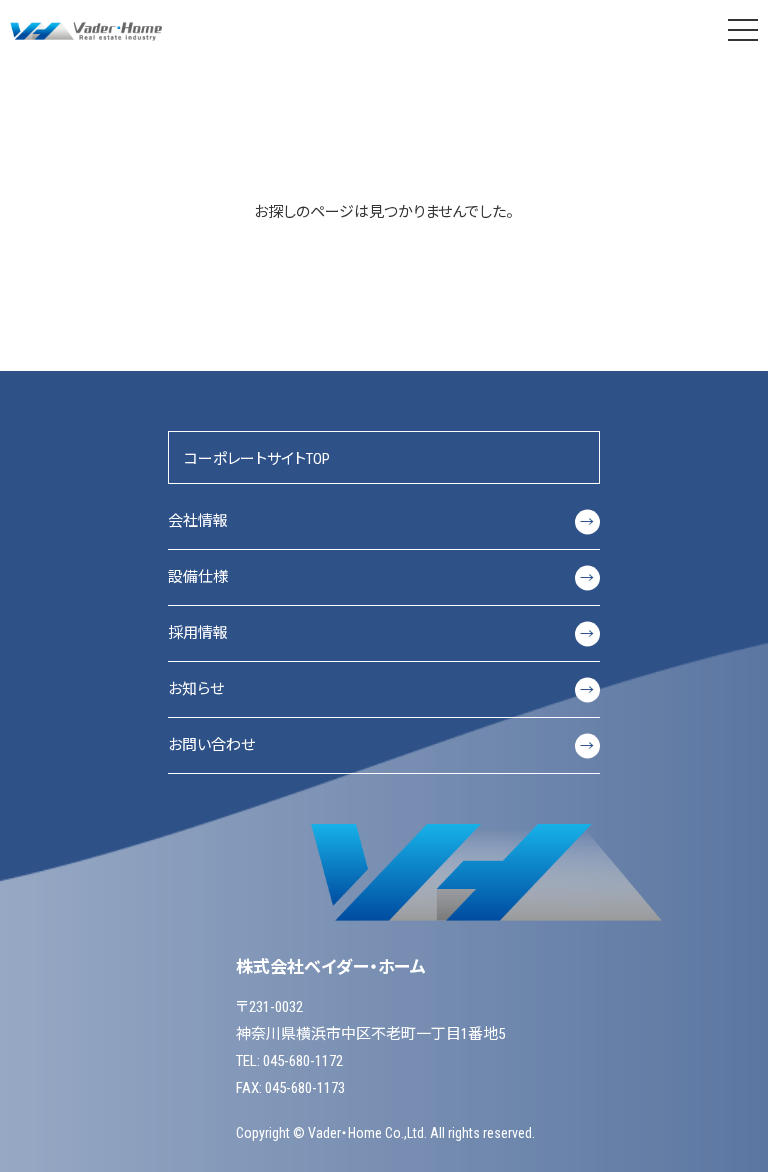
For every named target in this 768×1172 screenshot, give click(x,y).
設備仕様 (381, 577)
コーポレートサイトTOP (257, 459)
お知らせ (381, 689)
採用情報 (381, 633)
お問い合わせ (381, 745)
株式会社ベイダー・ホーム (88, 30)
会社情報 (381, 521)
